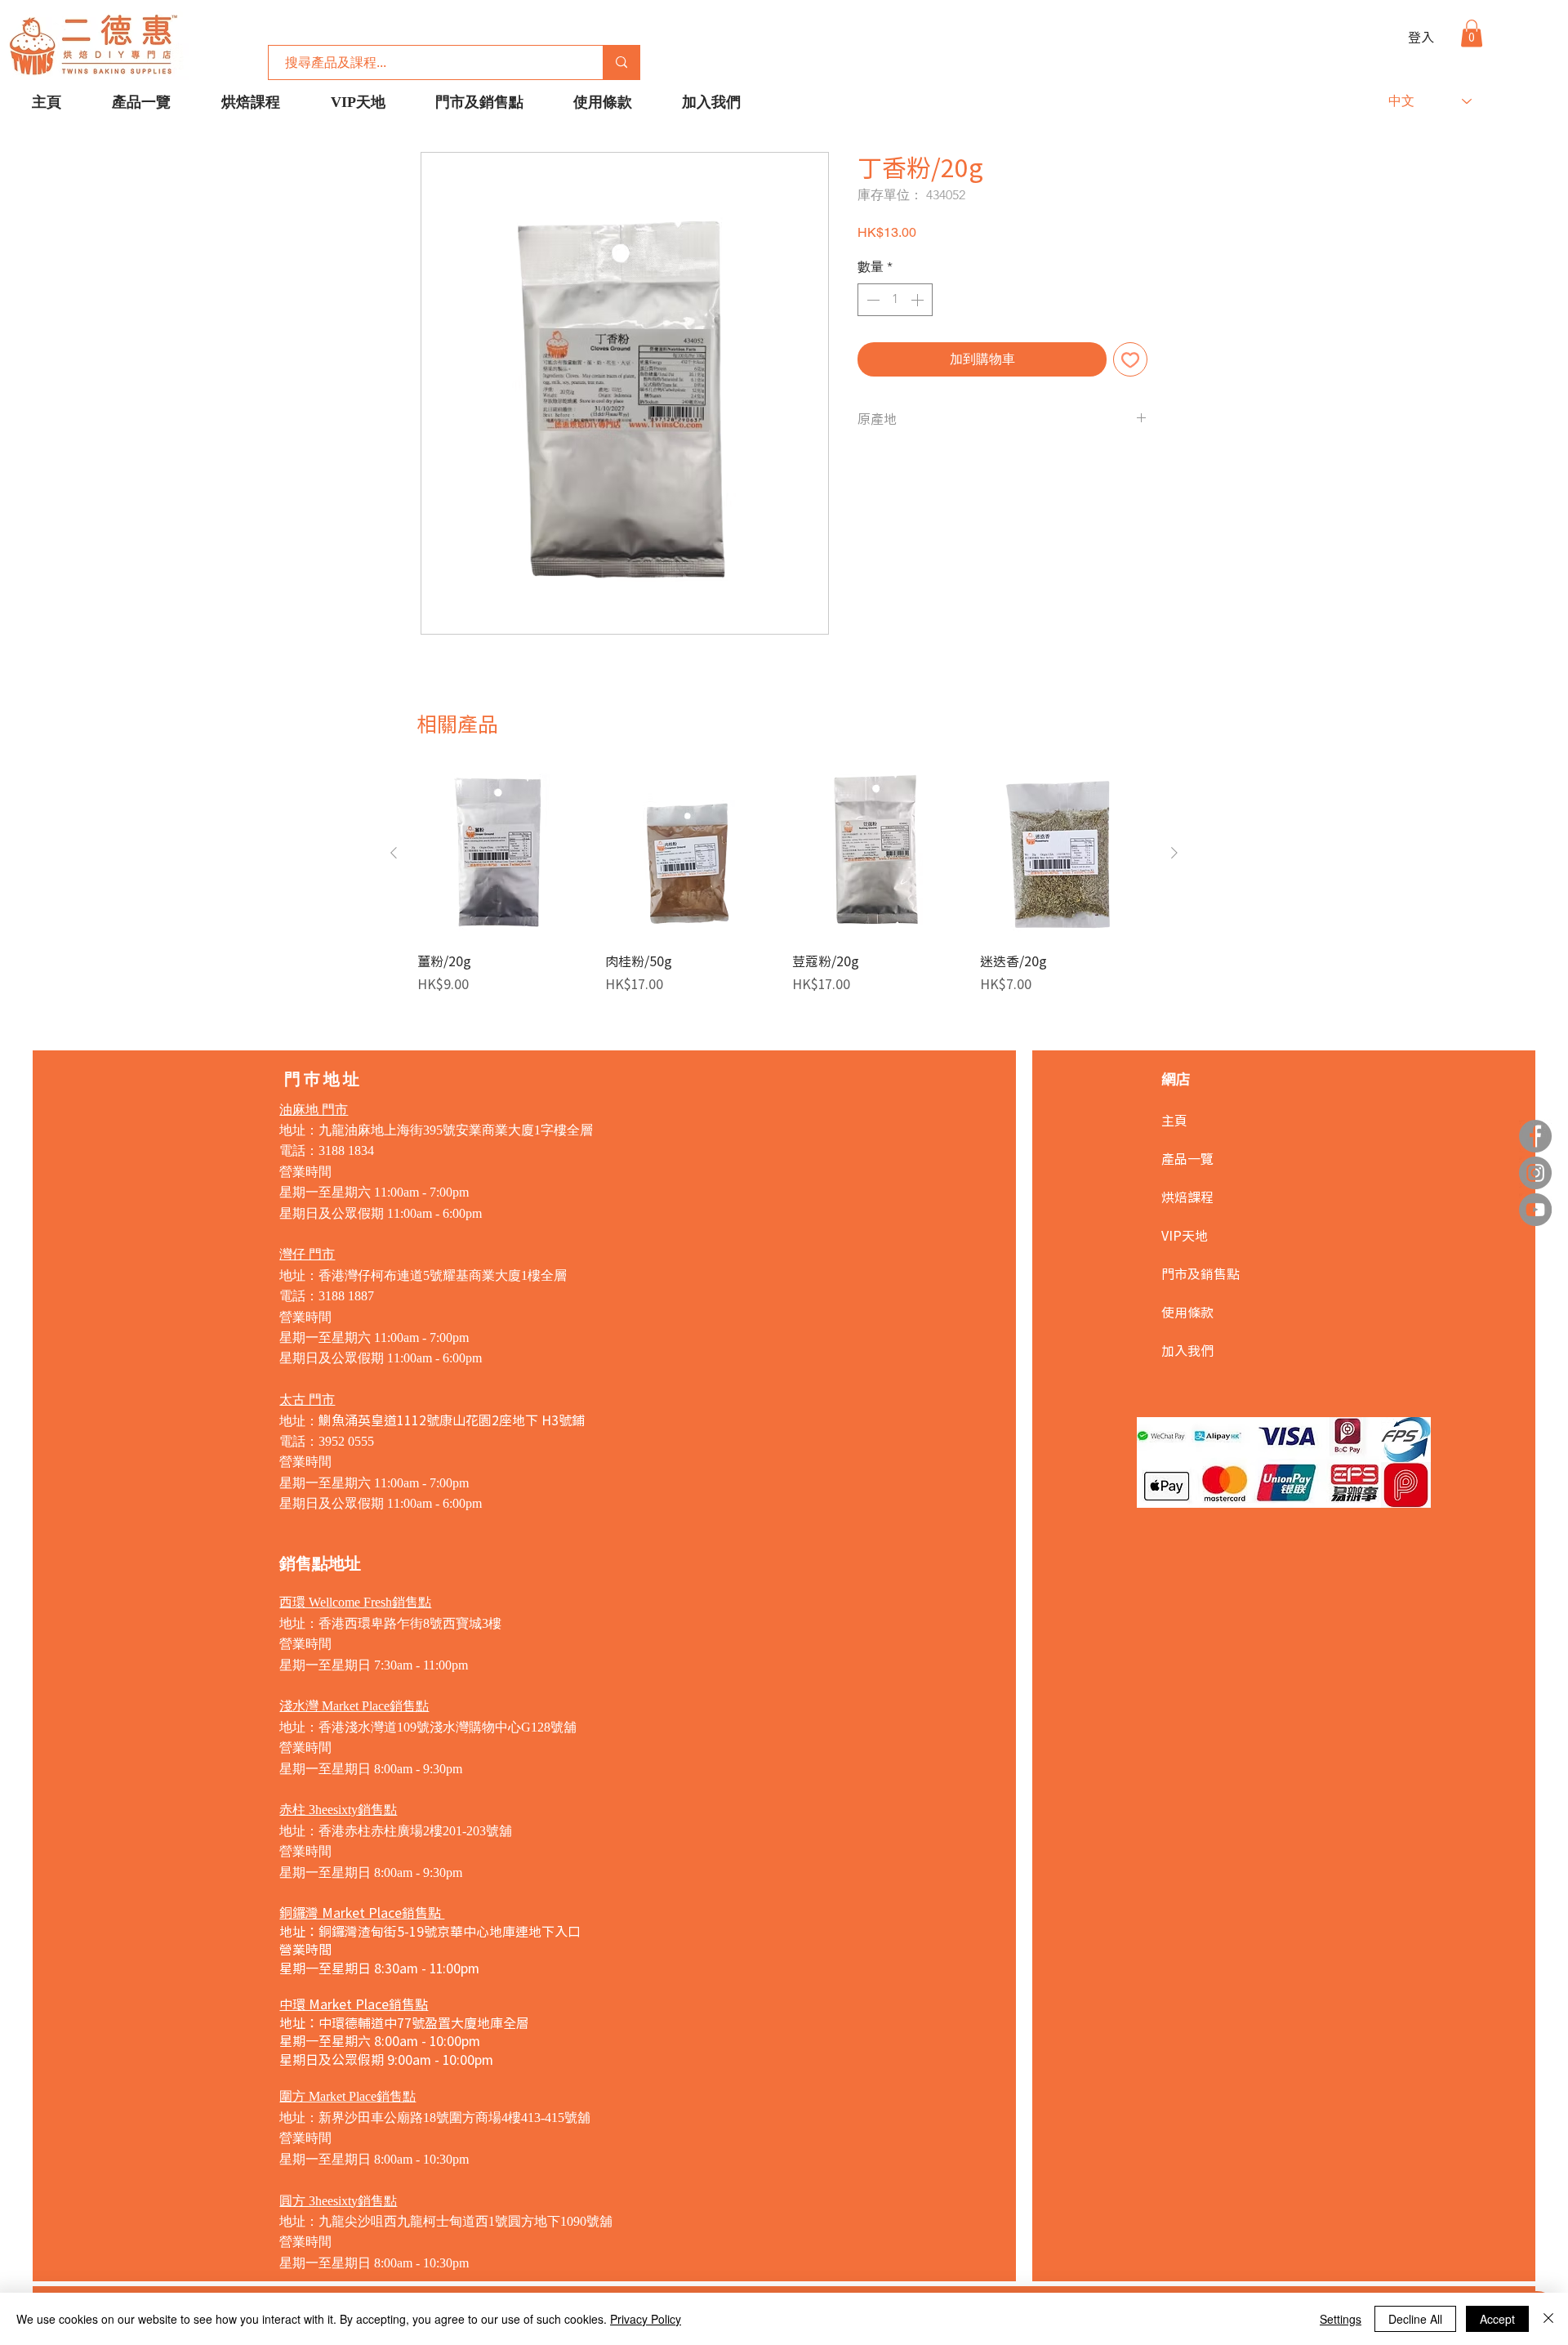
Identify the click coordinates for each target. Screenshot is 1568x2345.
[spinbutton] (895, 300)
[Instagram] (1535, 1173)
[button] (1472, 33)
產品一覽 (1187, 1158)
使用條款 (1187, 1312)
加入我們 (1187, 1350)
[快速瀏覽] (503, 854)
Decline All (1415, 2319)
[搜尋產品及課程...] (621, 62)
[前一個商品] (394, 853)
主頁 (1174, 1120)
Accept (1497, 2319)
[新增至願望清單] (1130, 359)
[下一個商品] (1174, 853)
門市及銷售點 (1200, 1273)
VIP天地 (1185, 1235)
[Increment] (919, 300)
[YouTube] (1535, 1210)
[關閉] (1548, 2319)
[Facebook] (1535, 1136)
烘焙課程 (1187, 1197)
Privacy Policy (646, 2319)
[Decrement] (871, 300)
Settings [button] (1341, 2319)
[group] (784, 880)
